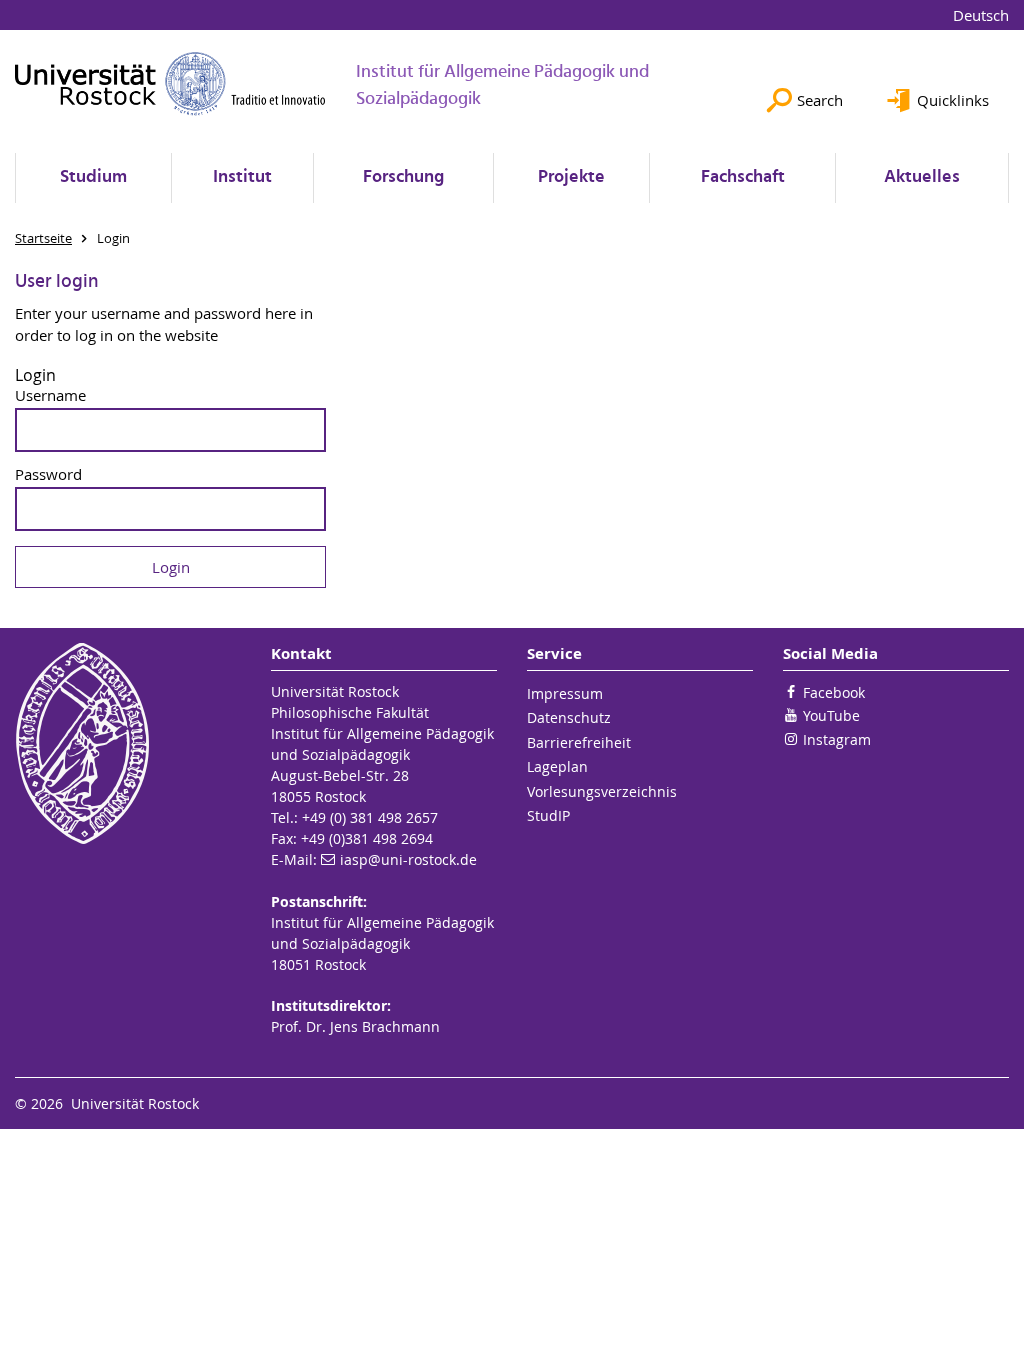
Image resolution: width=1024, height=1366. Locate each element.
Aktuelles (922, 177)
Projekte (571, 177)
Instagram (837, 739)
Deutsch (981, 15)
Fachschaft (743, 177)
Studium (93, 177)
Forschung (403, 177)
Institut (242, 177)
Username (50, 395)
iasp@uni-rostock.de (408, 859)
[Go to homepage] (170, 83)
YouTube (831, 715)
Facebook (834, 692)
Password (48, 474)
